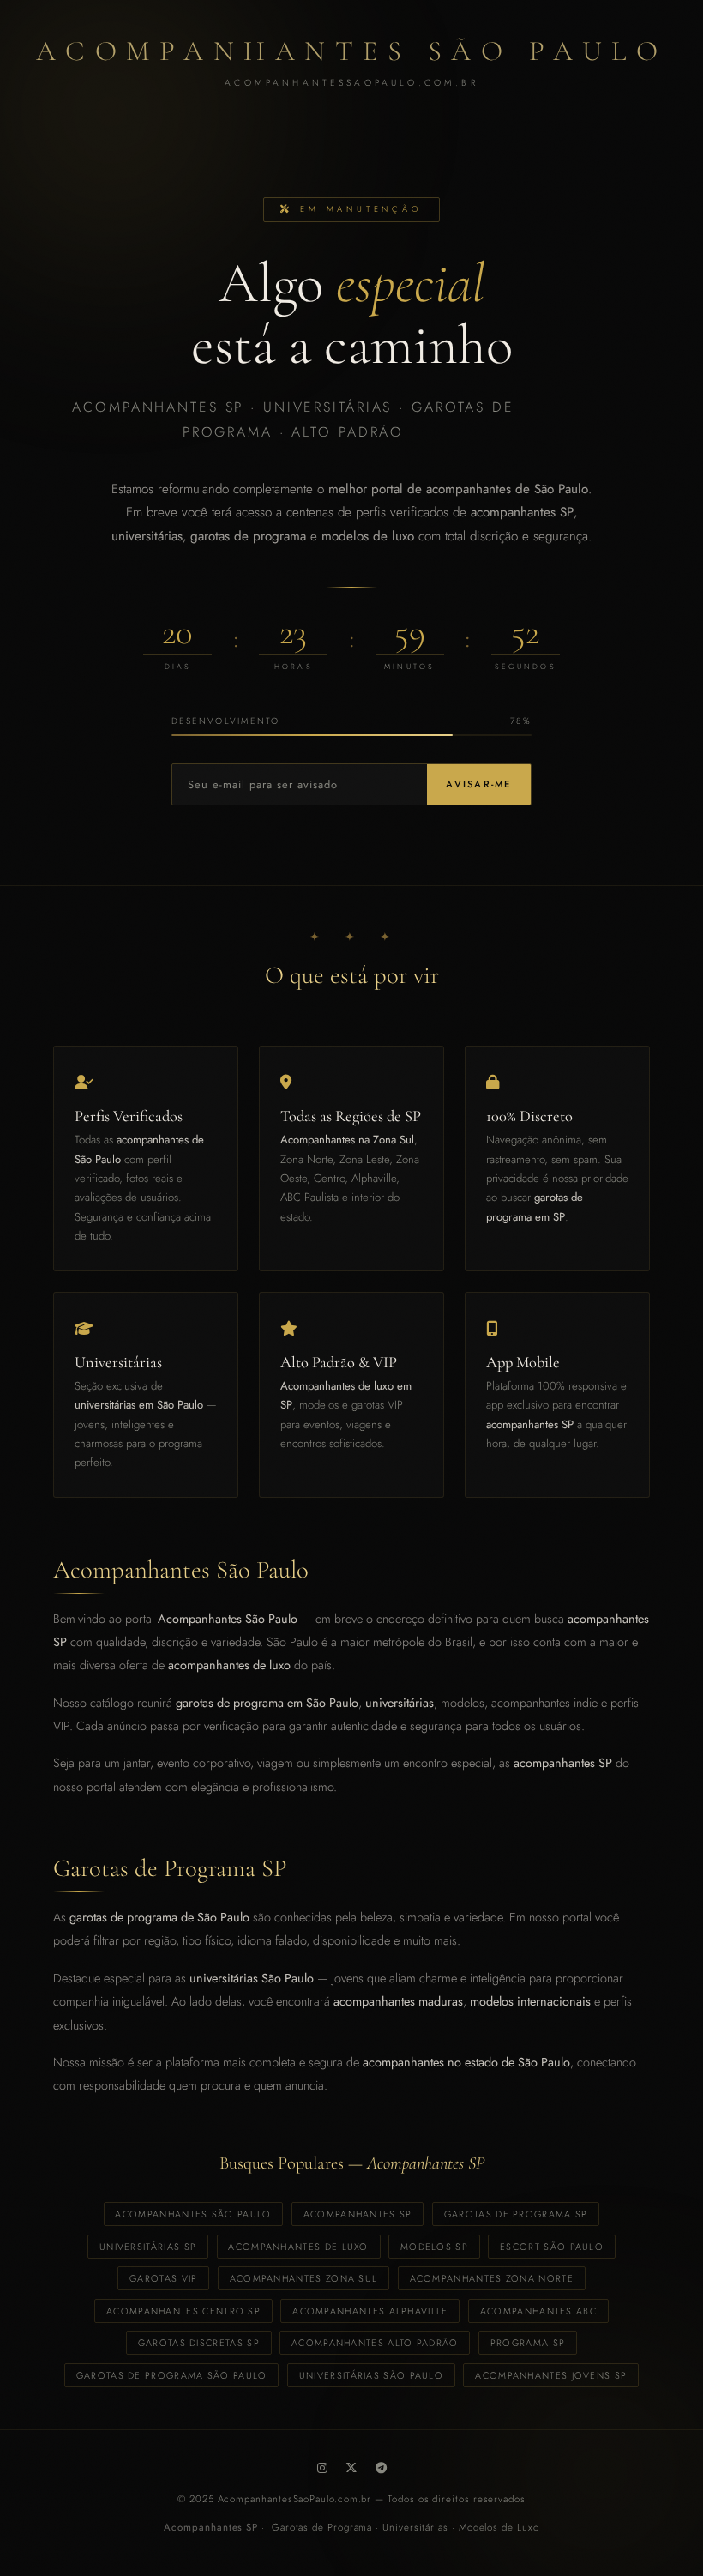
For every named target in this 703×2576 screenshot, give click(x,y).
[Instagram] (322, 2468)
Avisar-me (478, 784)
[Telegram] (381, 2468)
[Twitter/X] (351, 2468)
